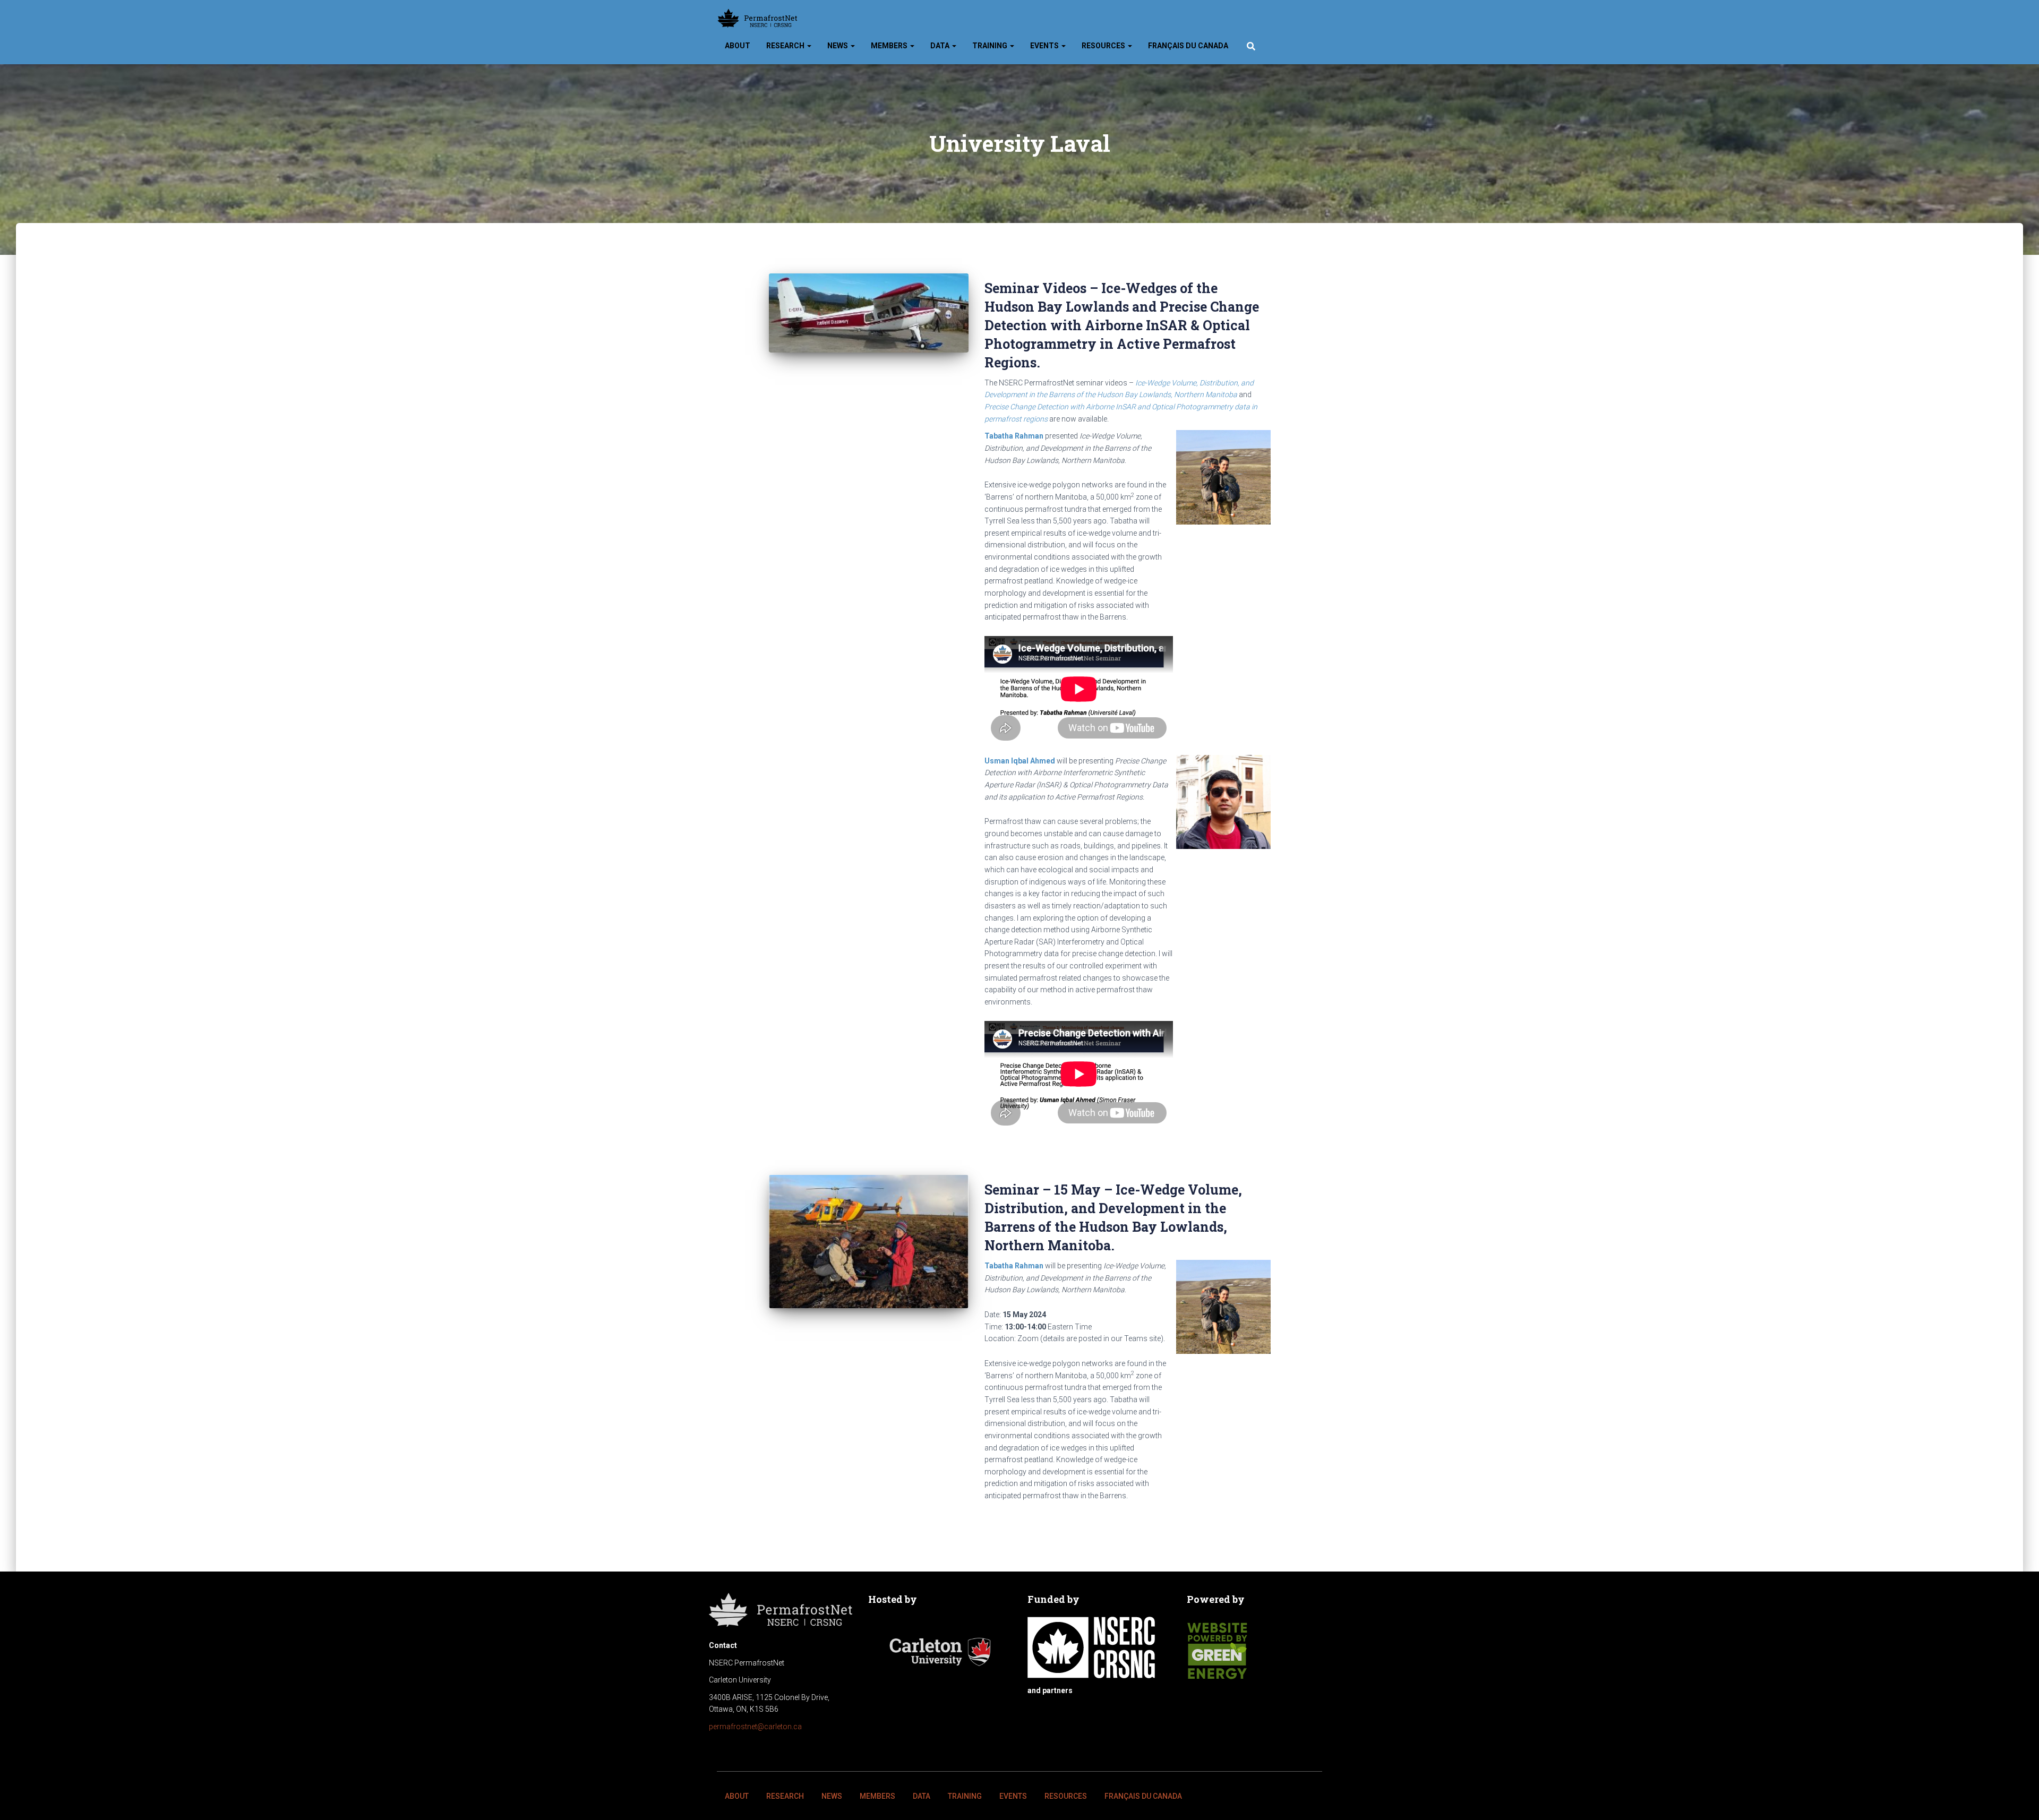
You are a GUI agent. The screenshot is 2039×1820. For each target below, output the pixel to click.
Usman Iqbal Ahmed (1020, 761)
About (738, 46)
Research (786, 46)
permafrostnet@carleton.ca (755, 1727)
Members (890, 46)
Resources (1104, 46)
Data (941, 46)
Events (1045, 46)
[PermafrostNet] (757, 19)
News (838, 46)
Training (991, 46)
